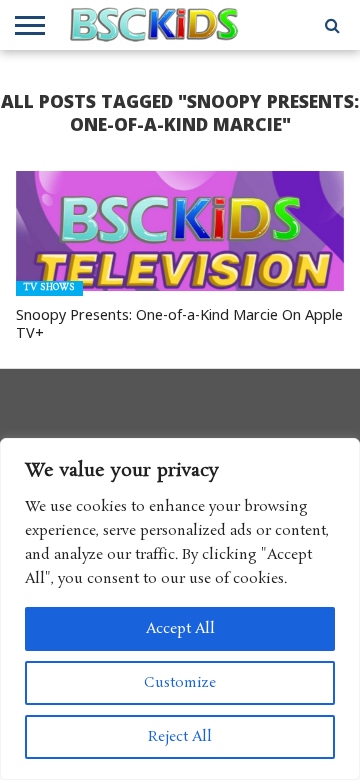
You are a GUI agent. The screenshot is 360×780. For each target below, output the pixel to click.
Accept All (180, 629)
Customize (180, 683)
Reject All (180, 737)
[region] (180, 609)
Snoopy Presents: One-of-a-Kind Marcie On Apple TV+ (179, 324)
